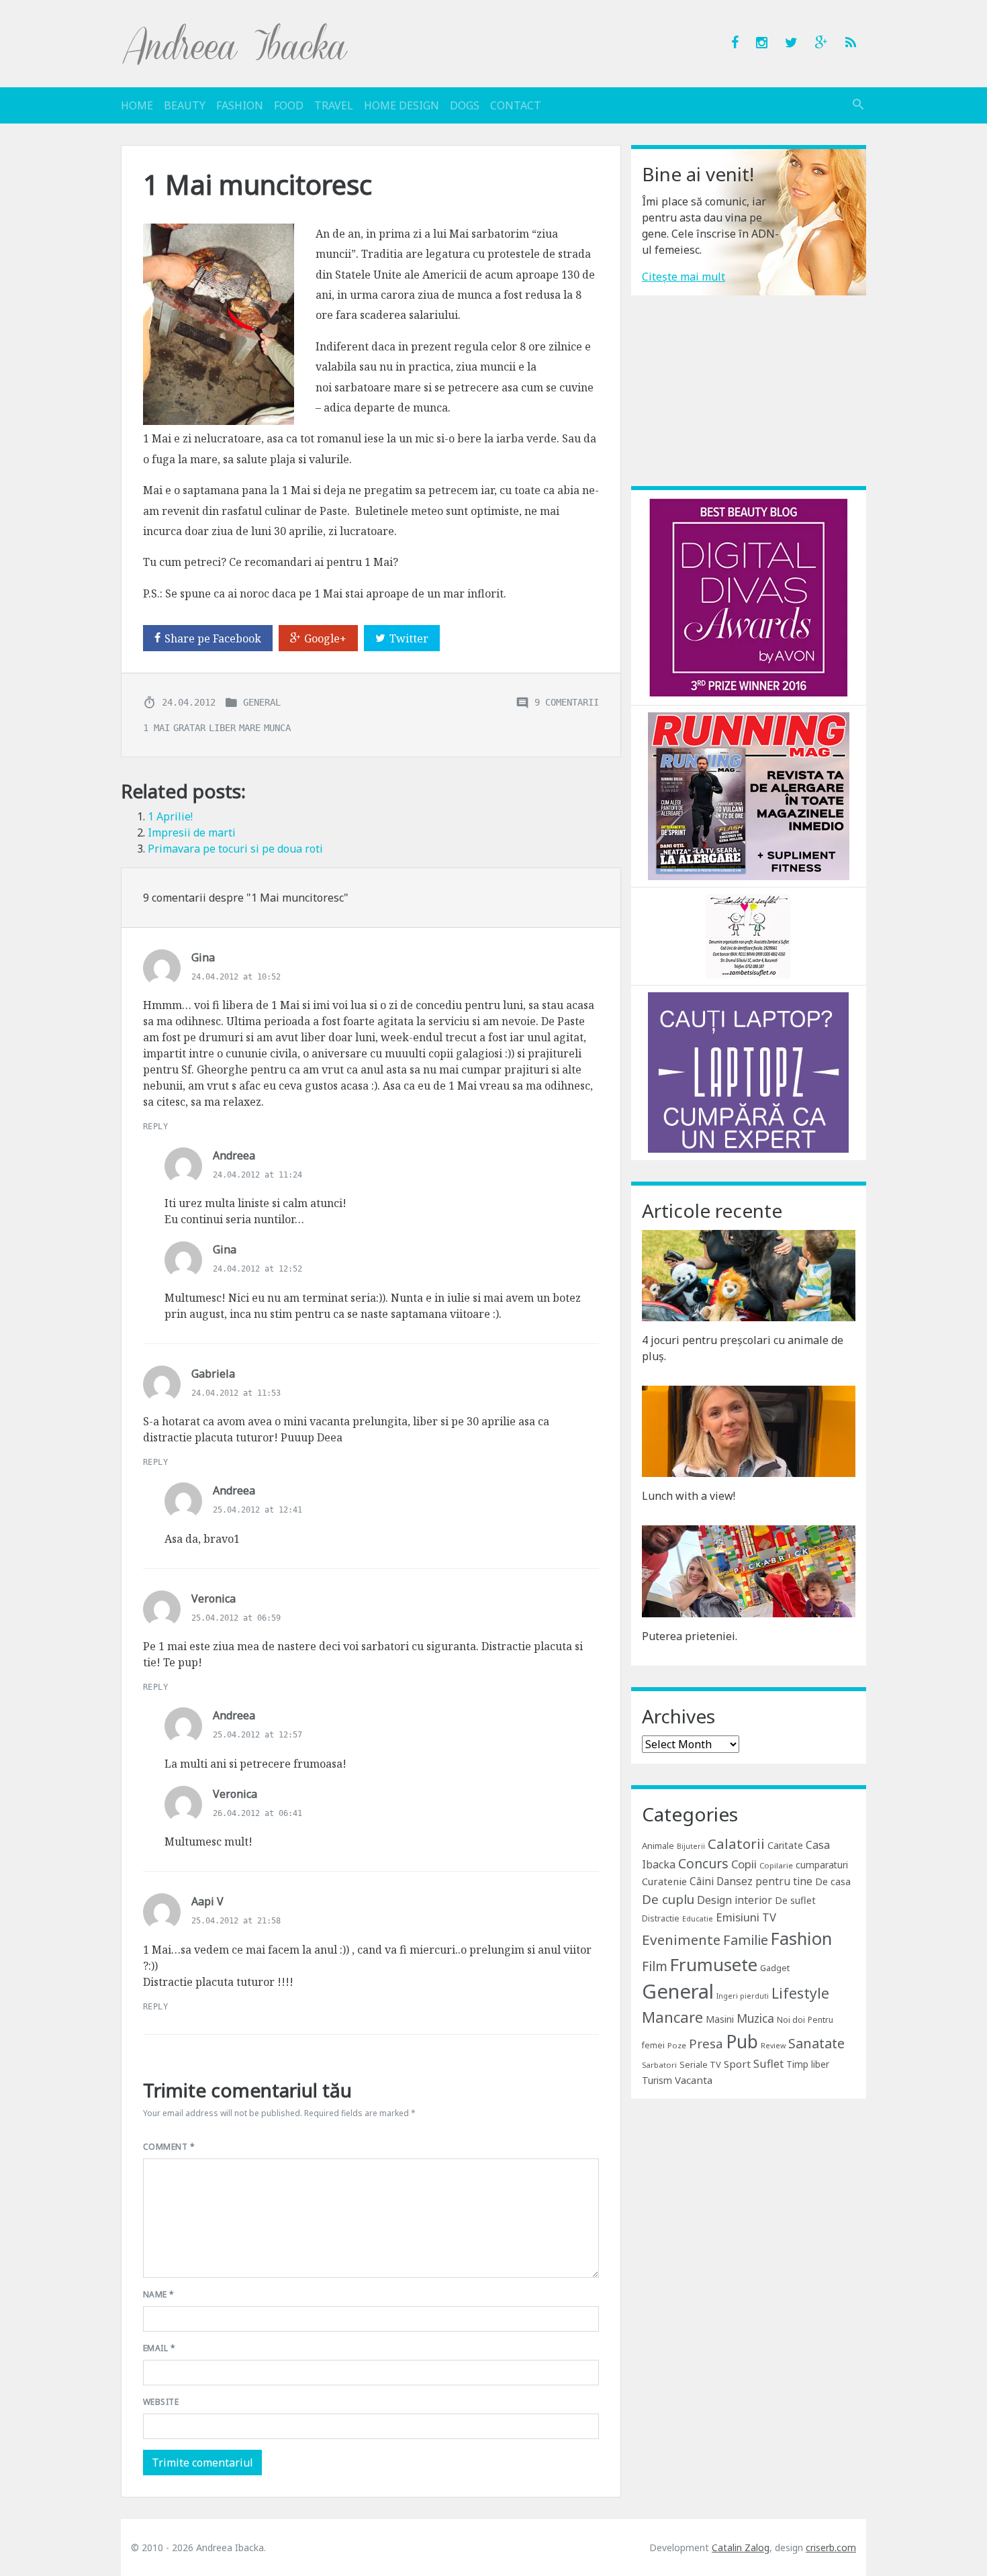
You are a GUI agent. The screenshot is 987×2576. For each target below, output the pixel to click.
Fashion (240, 105)
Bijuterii (691, 1846)
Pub (742, 2042)
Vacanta (694, 2080)
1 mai (156, 728)
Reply (155, 1127)
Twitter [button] (409, 638)
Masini (720, 2019)
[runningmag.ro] (749, 795)
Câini (702, 1881)
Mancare (672, 2017)
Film (655, 1966)
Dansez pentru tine (764, 1881)
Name (159, 2294)
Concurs (703, 1863)
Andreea (234, 1155)
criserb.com (831, 2547)
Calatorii (736, 1844)
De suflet (795, 1900)
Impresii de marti (192, 832)
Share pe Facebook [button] (213, 638)
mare (250, 728)
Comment (169, 2147)
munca (277, 728)
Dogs (465, 105)
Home (137, 105)
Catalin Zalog (741, 2547)
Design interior (735, 1900)
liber (222, 728)
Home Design (402, 105)
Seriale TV (700, 2064)
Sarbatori (659, 2065)
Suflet (768, 2064)
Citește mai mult (684, 277)
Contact (516, 105)
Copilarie (776, 1865)
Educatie (698, 1919)
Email (159, 2348)
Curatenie (664, 1881)
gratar (189, 728)
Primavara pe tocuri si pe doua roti (235, 849)
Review (773, 2046)
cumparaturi (822, 1865)
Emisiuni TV (746, 1917)
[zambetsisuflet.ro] (748, 935)
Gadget (775, 1968)
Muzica (755, 2018)
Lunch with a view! (689, 1496)
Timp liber (808, 2064)
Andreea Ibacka (236, 44)
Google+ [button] (325, 638)
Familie (746, 1940)
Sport (737, 2064)
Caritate (785, 1845)
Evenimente (681, 1940)
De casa (833, 1881)
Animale (658, 1846)
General (262, 702)
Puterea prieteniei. (690, 1636)
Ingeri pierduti (743, 1996)
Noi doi (791, 2020)
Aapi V (207, 1901)
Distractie (661, 1918)
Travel (334, 105)
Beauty (185, 105)
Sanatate (816, 2043)
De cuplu (668, 1899)
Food (289, 105)
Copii (744, 1864)
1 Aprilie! (170, 816)
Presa (706, 2043)
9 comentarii (567, 702)
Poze (677, 2045)
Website (161, 2402)
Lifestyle (800, 1993)
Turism (657, 2080)
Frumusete (714, 1964)
